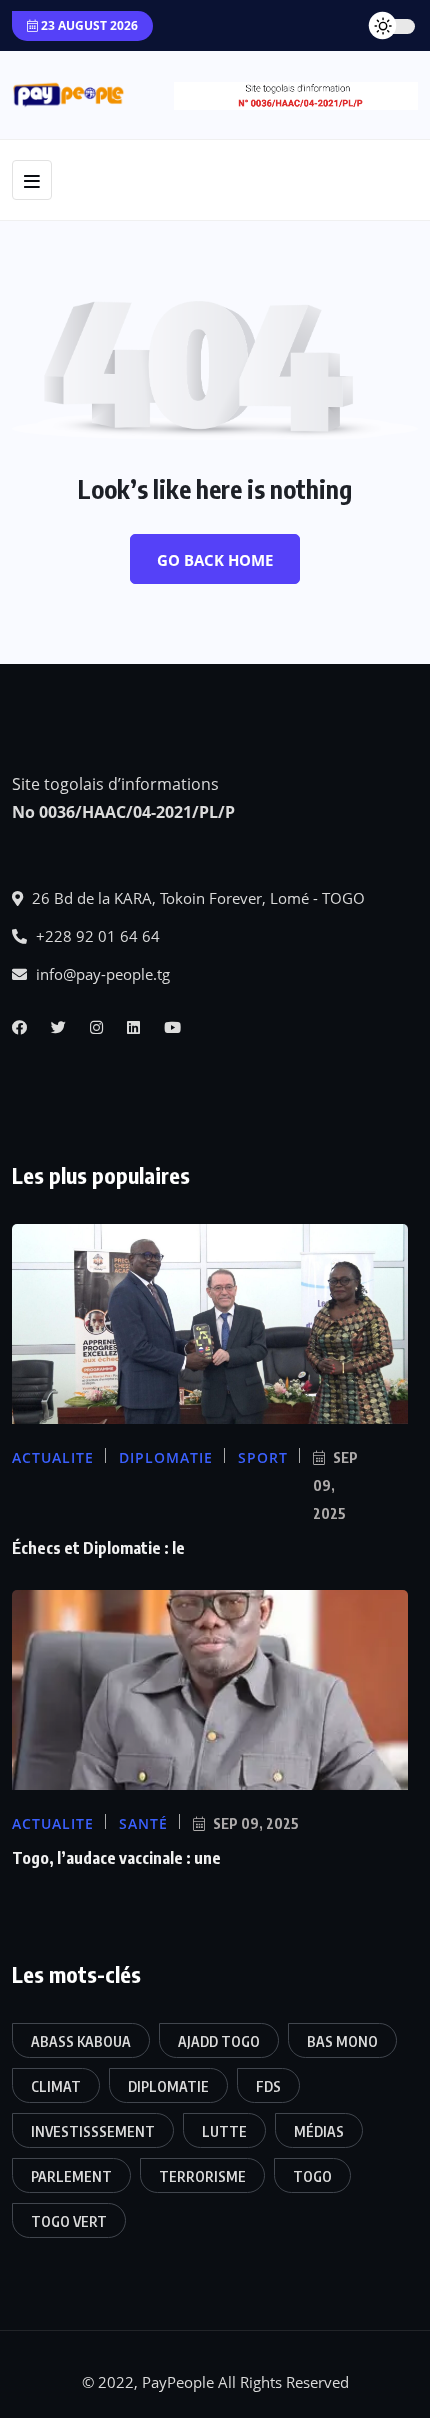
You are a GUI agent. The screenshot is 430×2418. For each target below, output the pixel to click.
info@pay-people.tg (101, 974)
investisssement (93, 2131)
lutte (224, 2131)
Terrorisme (202, 2176)
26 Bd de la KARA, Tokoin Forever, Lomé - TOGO (196, 898)
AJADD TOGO (219, 2041)
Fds (268, 2086)
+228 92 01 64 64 (96, 936)
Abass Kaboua (81, 2041)
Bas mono (342, 2041)
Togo (312, 2176)
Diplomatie (168, 2086)
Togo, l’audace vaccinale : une (116, 1858)
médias (319, 2131)
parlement (71, 2176)
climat (56, 2086)
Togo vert (69, 2221)
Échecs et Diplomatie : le (98, 1548)
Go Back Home (215, 560)
